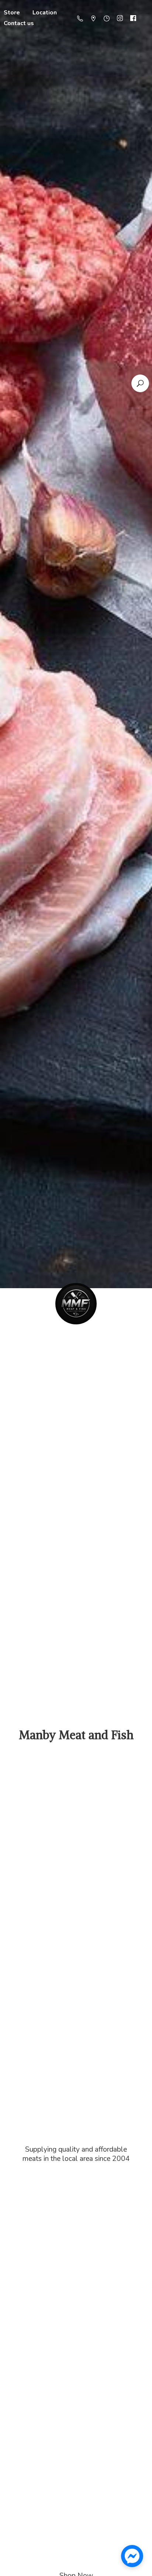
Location (45, 13)
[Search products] (140, 383)
